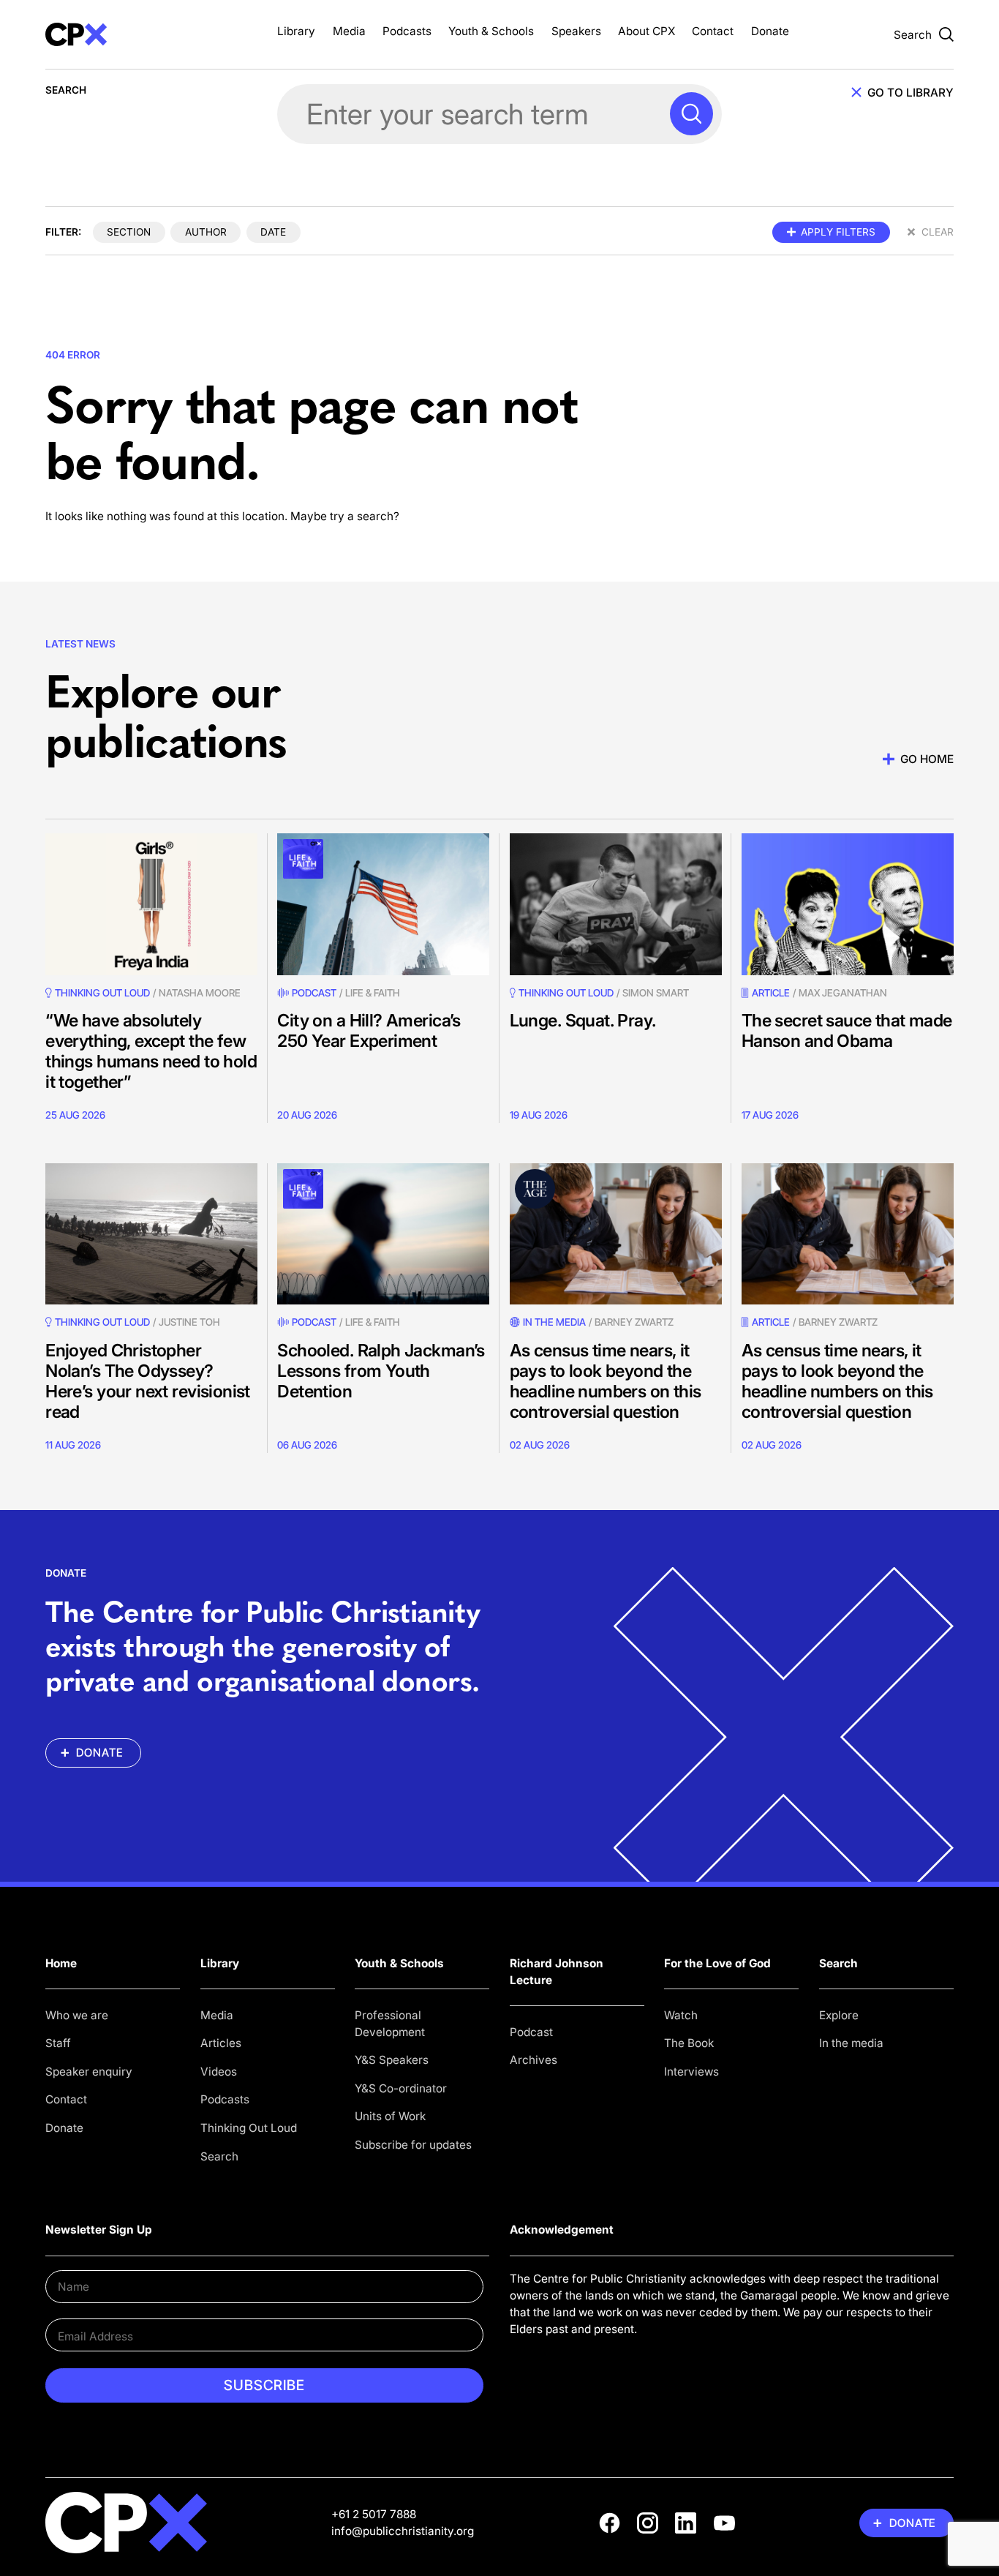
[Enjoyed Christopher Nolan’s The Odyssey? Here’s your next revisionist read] (151, 1234)
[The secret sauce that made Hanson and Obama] (848, 904)
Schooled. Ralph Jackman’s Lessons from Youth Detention (381, 1371)
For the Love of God (717, 1963)
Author (206, 232)
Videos (219, 2072)
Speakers (576, 31)
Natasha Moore (200, 993)
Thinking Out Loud (249, 2128)
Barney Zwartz (634, 1322)
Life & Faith (373, 993)
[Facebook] (610, 2523)
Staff (58, 2043)
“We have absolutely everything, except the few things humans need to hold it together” (151, 1051)
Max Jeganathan (843, 993)
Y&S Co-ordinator (401, 2088)
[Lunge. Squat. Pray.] (616, 904)
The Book (689, 2043)
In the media (851, 2043)
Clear (938, 232)
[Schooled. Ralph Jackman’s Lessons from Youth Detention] (383, 1234)
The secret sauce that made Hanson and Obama (847, 1030)
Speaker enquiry (89, 2072)
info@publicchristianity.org (403, 2531)
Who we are (77, 2015)
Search (219, 2156)
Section (129, 232)
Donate (770, 31)
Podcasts (407, 31)
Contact (713, 31)
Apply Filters (838, 232)
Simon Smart (656, 993)
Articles (221, 2043)
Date (273, 232)
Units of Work (390, 2116)
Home (61, 1963)
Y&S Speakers (392, 2060)
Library (296, 31)
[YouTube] (724, 2523)
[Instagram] (648, 2523)
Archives (534, 2060)
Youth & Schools (491, 31)
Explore (839, 2015)
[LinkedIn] (686, 2523)
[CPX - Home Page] (151, 34)
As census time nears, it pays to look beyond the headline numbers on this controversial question (606, 1381)
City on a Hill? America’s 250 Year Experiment (369, 1030)
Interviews (691, 2072)
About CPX (646, 31)
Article (771, 993)
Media (349, 31)
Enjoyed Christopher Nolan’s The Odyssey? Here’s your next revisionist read (148, 1381)
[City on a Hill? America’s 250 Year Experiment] (383, 904)
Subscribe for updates (413, 2145)
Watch (681, 2015)
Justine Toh (189, 1322)
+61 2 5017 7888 (374, 2514)
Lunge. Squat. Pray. (583, 1020)
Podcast (314, 993)
